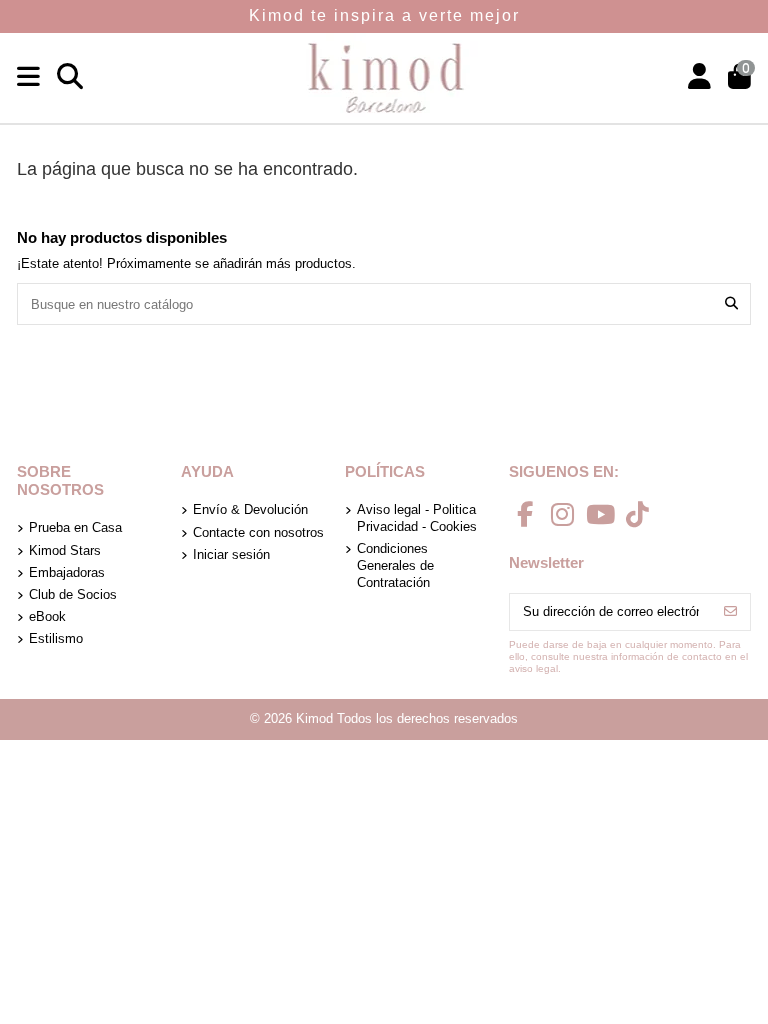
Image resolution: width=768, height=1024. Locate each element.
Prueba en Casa (75, 527)
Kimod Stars (65, 550)
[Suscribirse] (730, 611)
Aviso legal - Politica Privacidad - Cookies (417, 518)
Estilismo (56, 638)
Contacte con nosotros (258, 532)
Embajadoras (67, 572)
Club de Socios (73, 594)
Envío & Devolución (250, 509)
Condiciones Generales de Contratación (395, 565)
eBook (47, 616)
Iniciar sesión (231, 554)
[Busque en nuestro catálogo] (731, 304)
